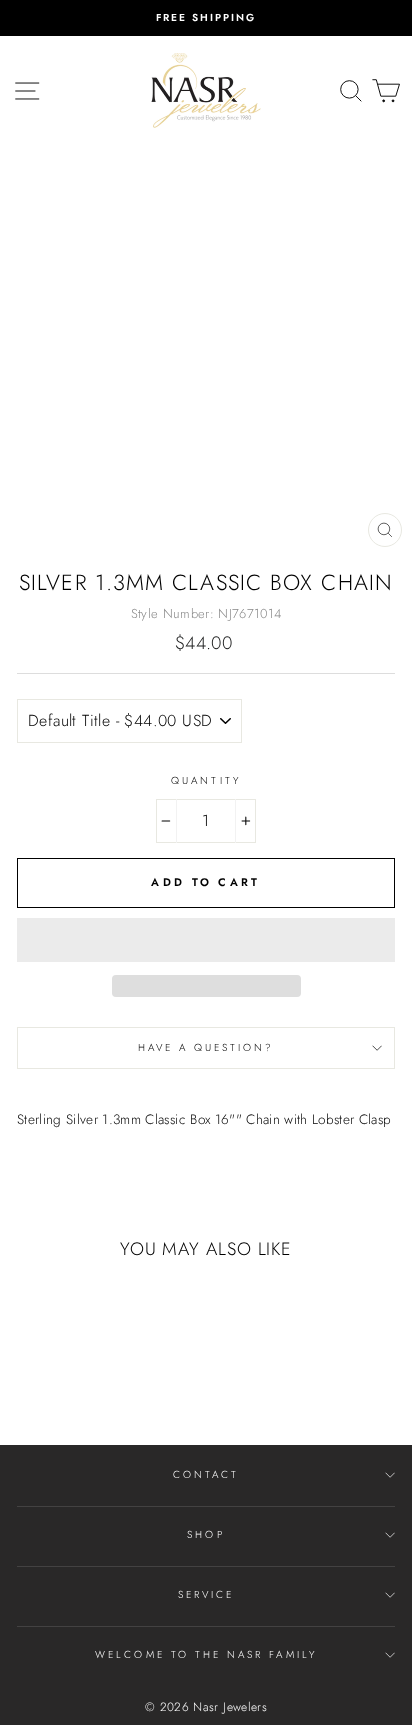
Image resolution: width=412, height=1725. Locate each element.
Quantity (205, 780)
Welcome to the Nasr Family (206, 1654)
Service (206, 1594)
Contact (206, 1474)
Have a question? (206, 1047)
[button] (206, 940)
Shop (205, 1534)
